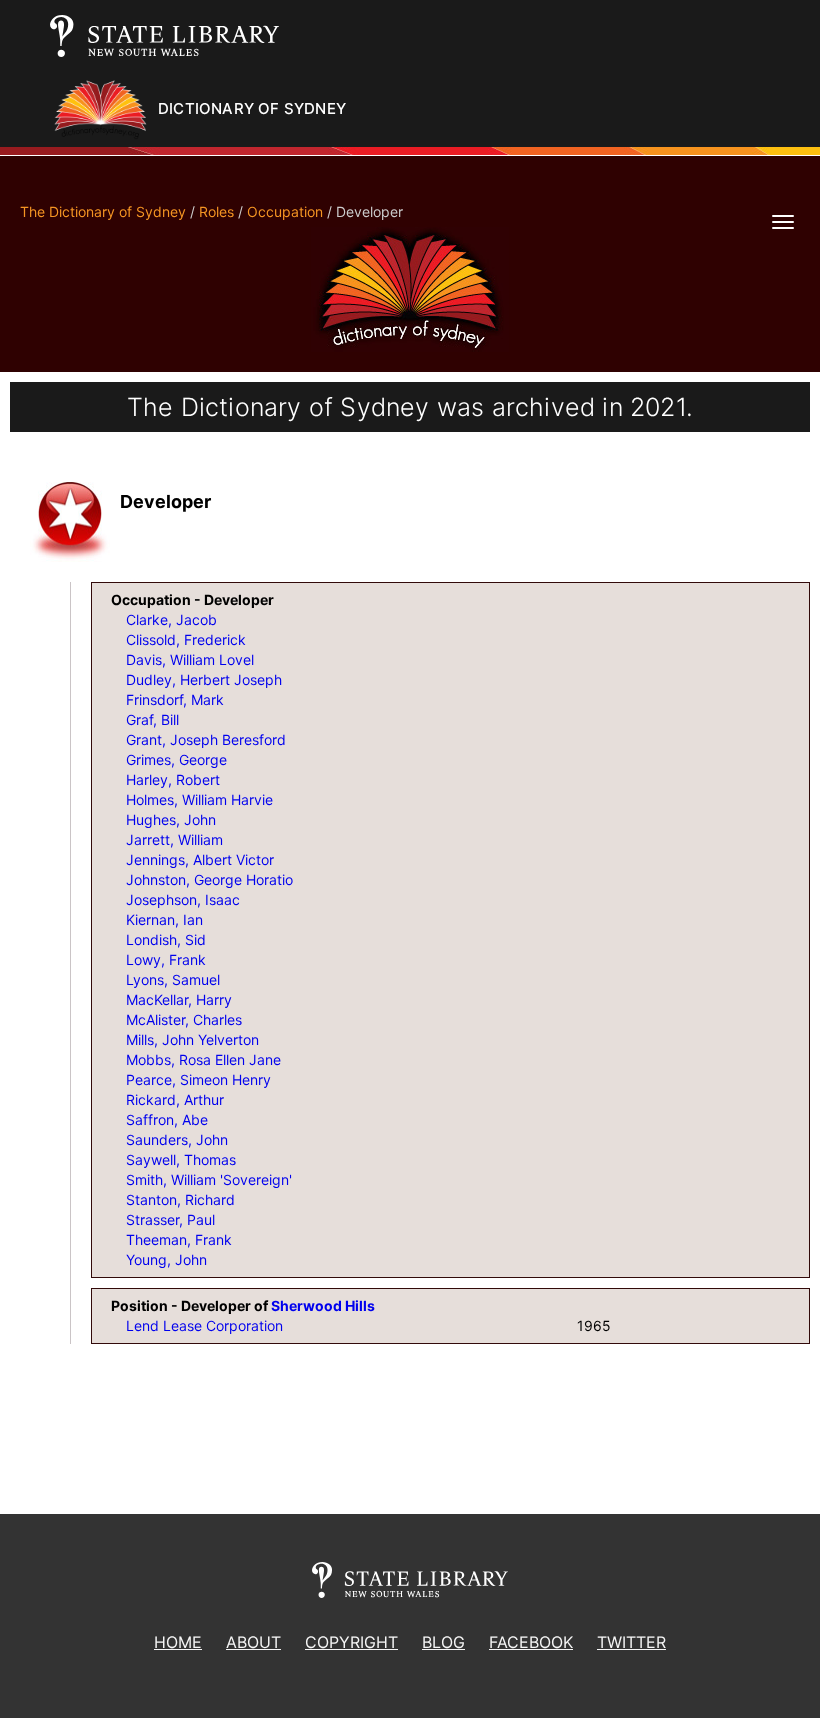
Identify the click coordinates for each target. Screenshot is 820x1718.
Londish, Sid (166, 939)
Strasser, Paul (170, 1219)
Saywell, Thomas (181, 1159)
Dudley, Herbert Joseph (204, 679)
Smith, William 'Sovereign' (209, 1179)
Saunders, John (177, 1139)
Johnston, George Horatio (209, 879)
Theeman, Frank (179, 1239)
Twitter (631, 1642)
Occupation (285, 211)
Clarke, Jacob (171, 619)
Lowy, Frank (166, 959)
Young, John (166, 1259)
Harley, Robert (173, 779)
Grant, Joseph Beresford (206, 739)
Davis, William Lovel (190, 659)
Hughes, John (171, 819)
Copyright (351, 1642)
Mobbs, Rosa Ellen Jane (203, 1059)
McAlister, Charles (184, 1019)
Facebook (531, 1642)
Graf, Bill (152, 719)
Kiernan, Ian (164, 919)
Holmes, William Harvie (199, 799)
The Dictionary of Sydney (103, 211)
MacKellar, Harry (179, 999)
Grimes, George (176, 759)
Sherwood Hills (323, 1305)
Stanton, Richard (180, 1199)
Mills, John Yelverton (192, 1039)
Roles (216, 211)
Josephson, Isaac (183, 899)
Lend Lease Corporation (204, 1325)
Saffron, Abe (167, 1119)
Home (178, 1642)
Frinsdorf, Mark (175, 699)
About (253, 1642)
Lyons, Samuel (173, 979)
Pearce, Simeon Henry (198, 1079)
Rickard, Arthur (175, 1099)
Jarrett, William (174, 839)
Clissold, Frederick (186, 639)
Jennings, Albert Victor (200, 859)
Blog (443, 1642)
